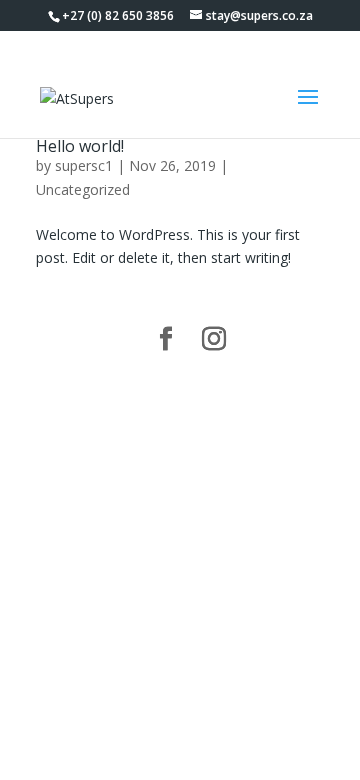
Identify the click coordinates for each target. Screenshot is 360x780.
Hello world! (80, 146)
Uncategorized (83, 189)
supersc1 (84, 165)
